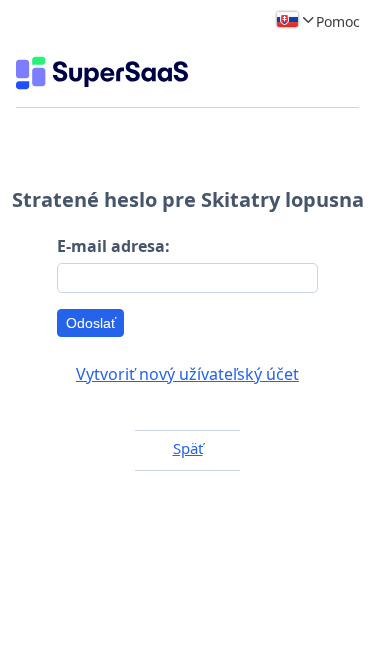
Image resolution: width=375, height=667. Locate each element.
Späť (188, 448)
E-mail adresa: (113, 246)
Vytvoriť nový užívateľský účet (187, 374)
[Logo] (102, 73)
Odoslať (91, 323)
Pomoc (338, 21)
